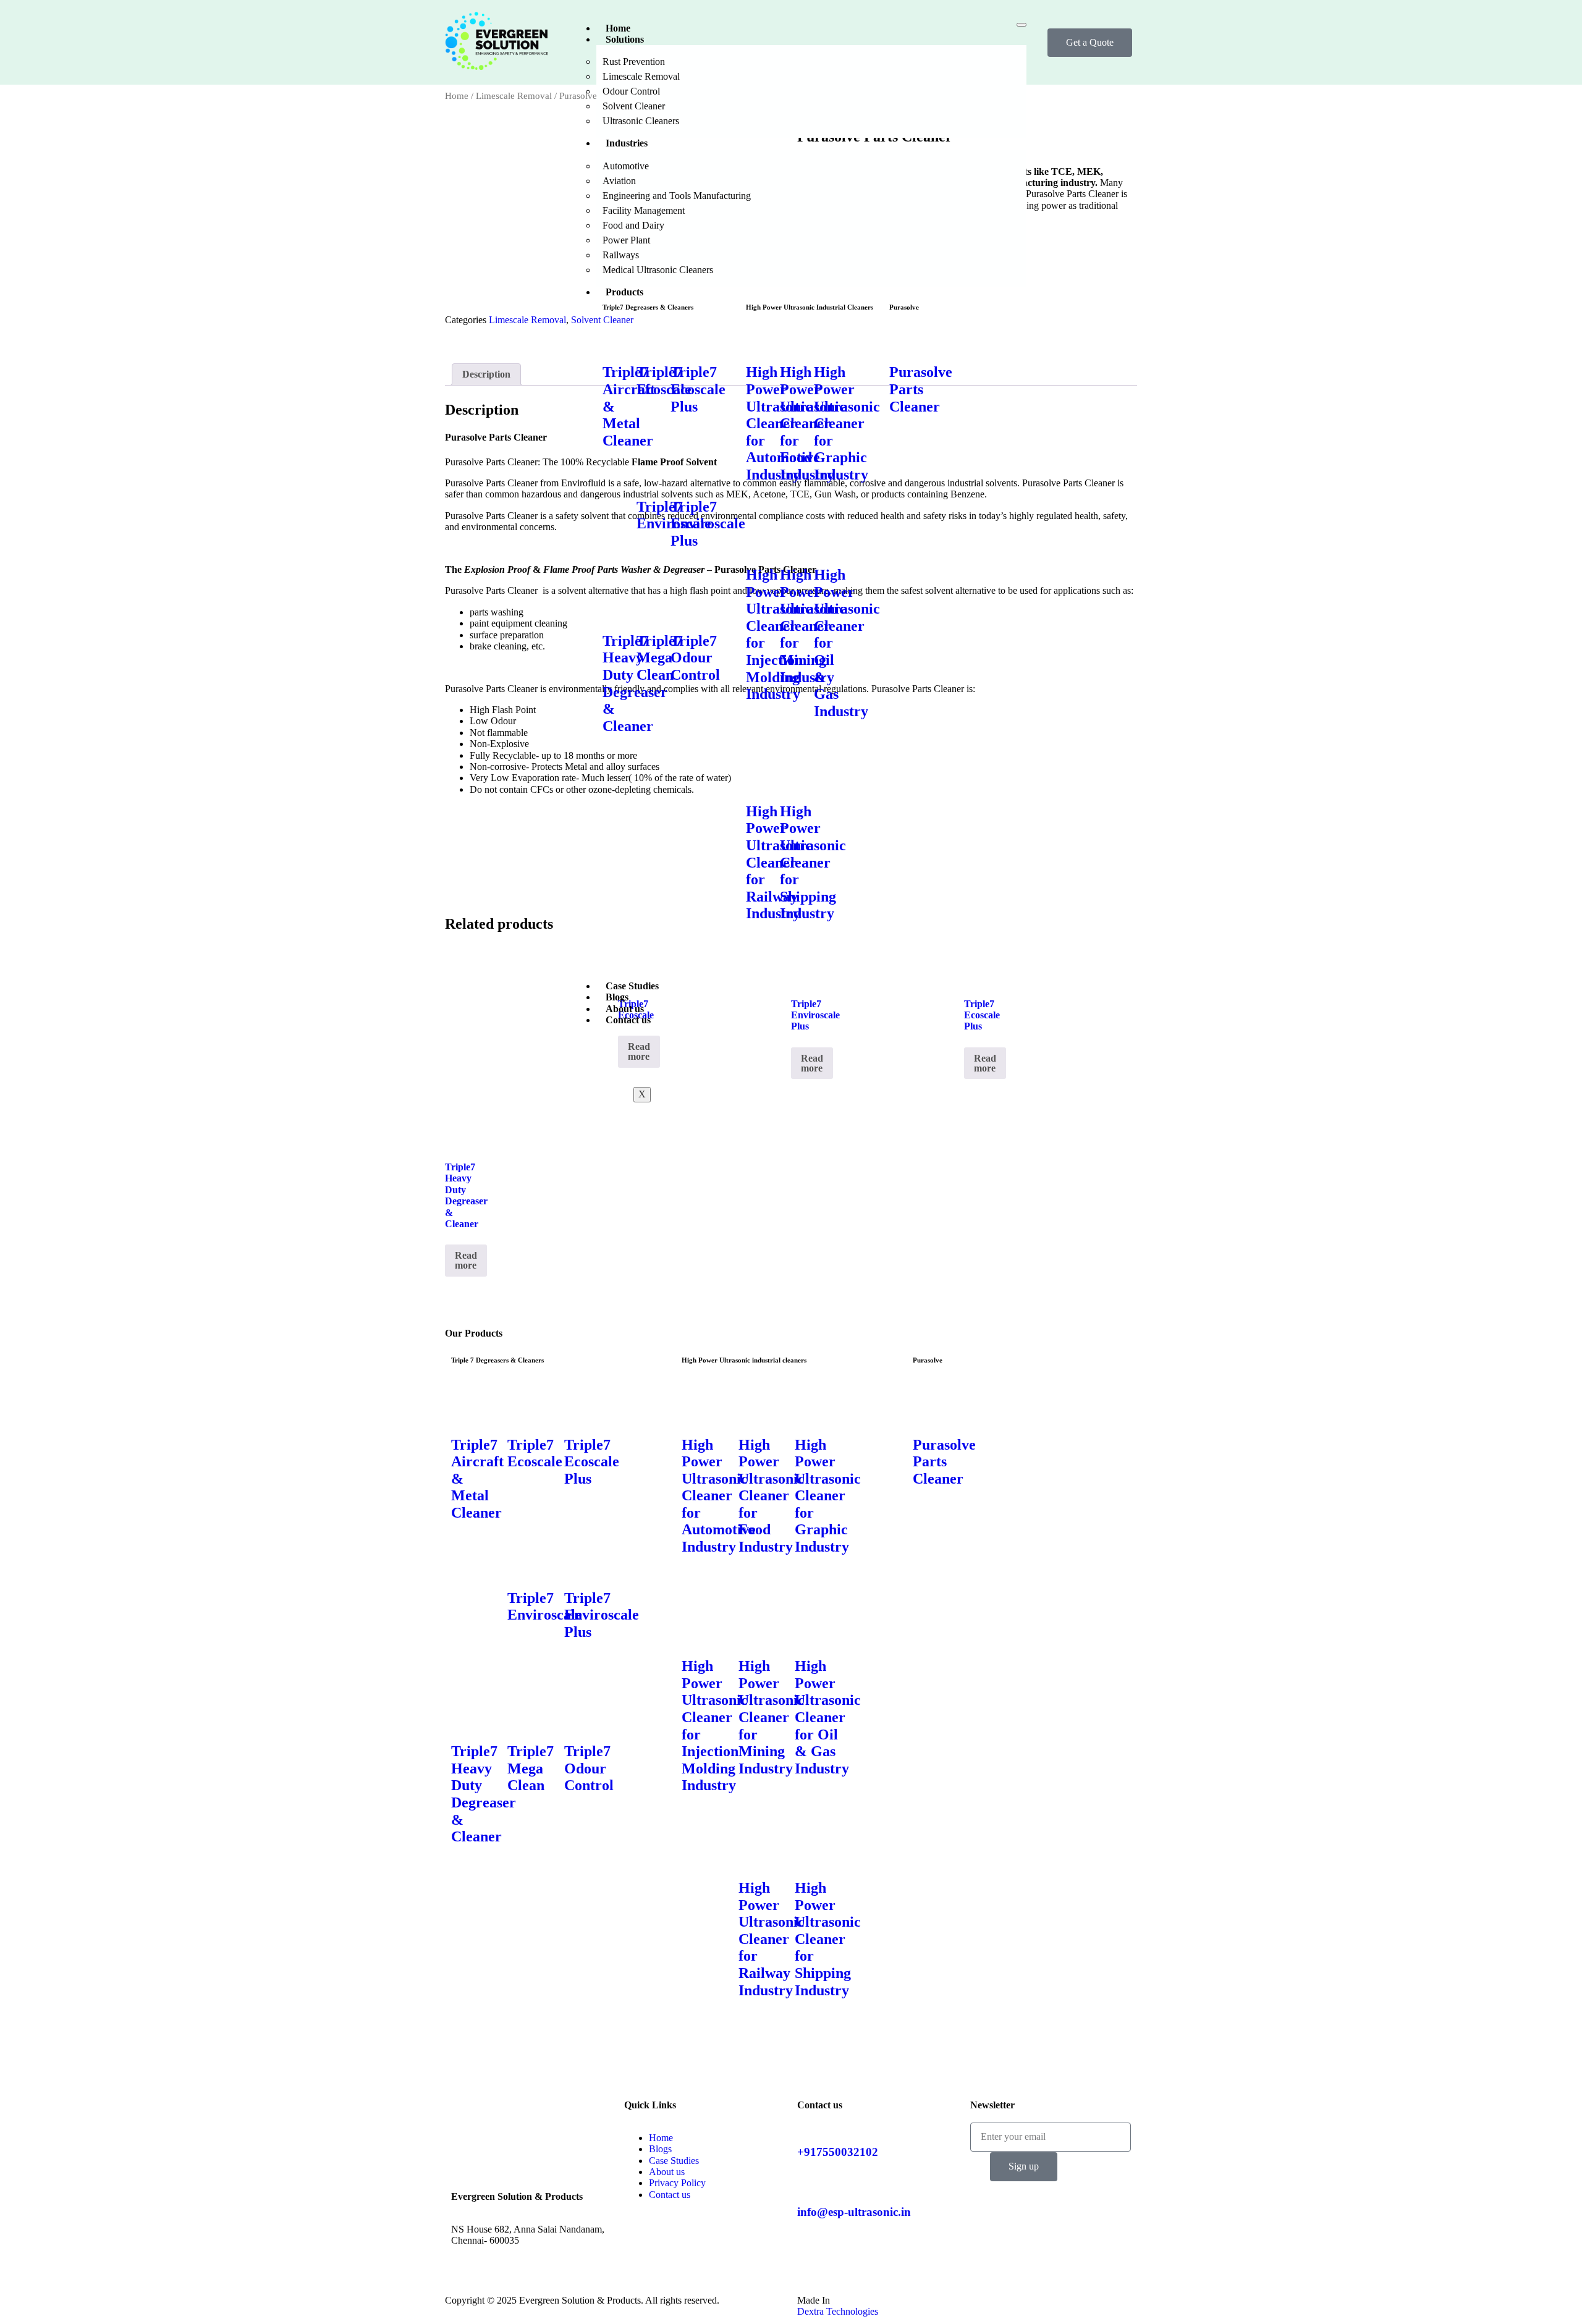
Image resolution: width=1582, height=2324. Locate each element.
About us (625, 1009)
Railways (621, 255)
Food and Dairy (633, 225)
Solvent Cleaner (634, 106)
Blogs (617, 997)
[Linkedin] (467, 2158)
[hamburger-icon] (1022, 25)
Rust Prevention (634, 61)
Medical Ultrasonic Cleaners (658, 270)
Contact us (628, 1020)
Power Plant (626, 240)
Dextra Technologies (838, 2311)
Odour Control (631, 91)
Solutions (625, 39)
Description (486, 374)
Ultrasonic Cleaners (641, 121)
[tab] (486, 374)
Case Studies (632, 986)
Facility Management (644, 210)
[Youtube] (467, 2192)
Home (618, 28)
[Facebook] (467, 2091)
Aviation (619, 181)
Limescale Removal (641, 76)
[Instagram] (467, 2124)
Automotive (626, 166)
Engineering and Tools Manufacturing (677, 196)
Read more (466, 1260)
